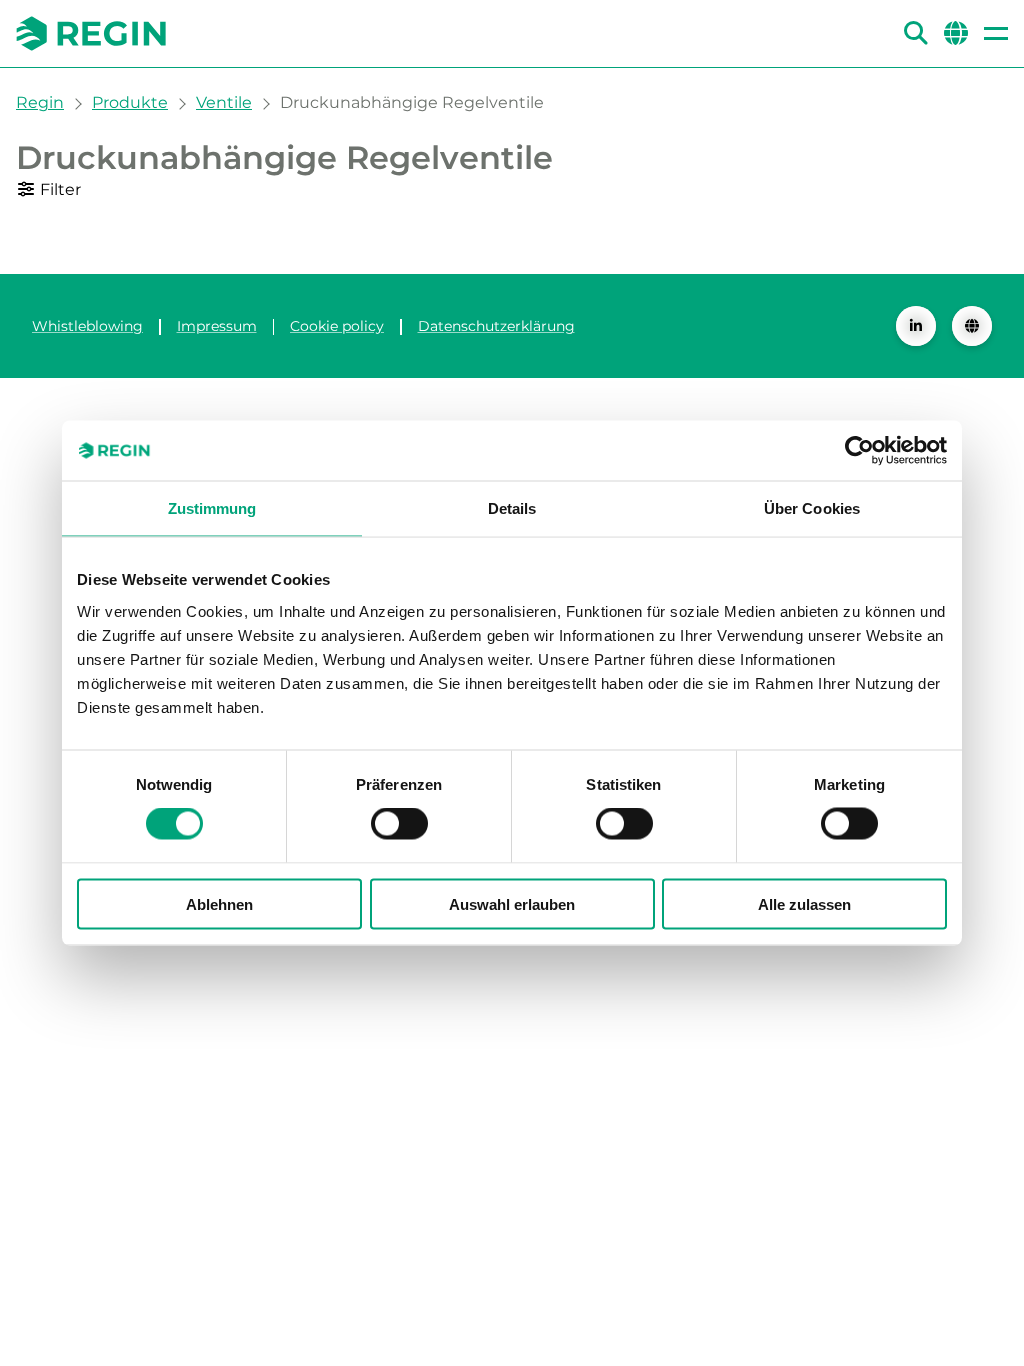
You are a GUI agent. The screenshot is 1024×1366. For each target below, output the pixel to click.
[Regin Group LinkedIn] (916, 326)
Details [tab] (512, 508)
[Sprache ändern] (972, 326)
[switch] (399, 824)
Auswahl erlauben (512, 903)
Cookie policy (337, 326)
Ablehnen (219, 903)
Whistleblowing (87, 326)
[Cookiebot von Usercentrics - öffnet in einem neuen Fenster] (859, 451)
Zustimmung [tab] (212, 508)
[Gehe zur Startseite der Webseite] (91, 33)
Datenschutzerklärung (496, 326)
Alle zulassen (804, 903)
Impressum (217, 326)
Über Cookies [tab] (812, 508)
